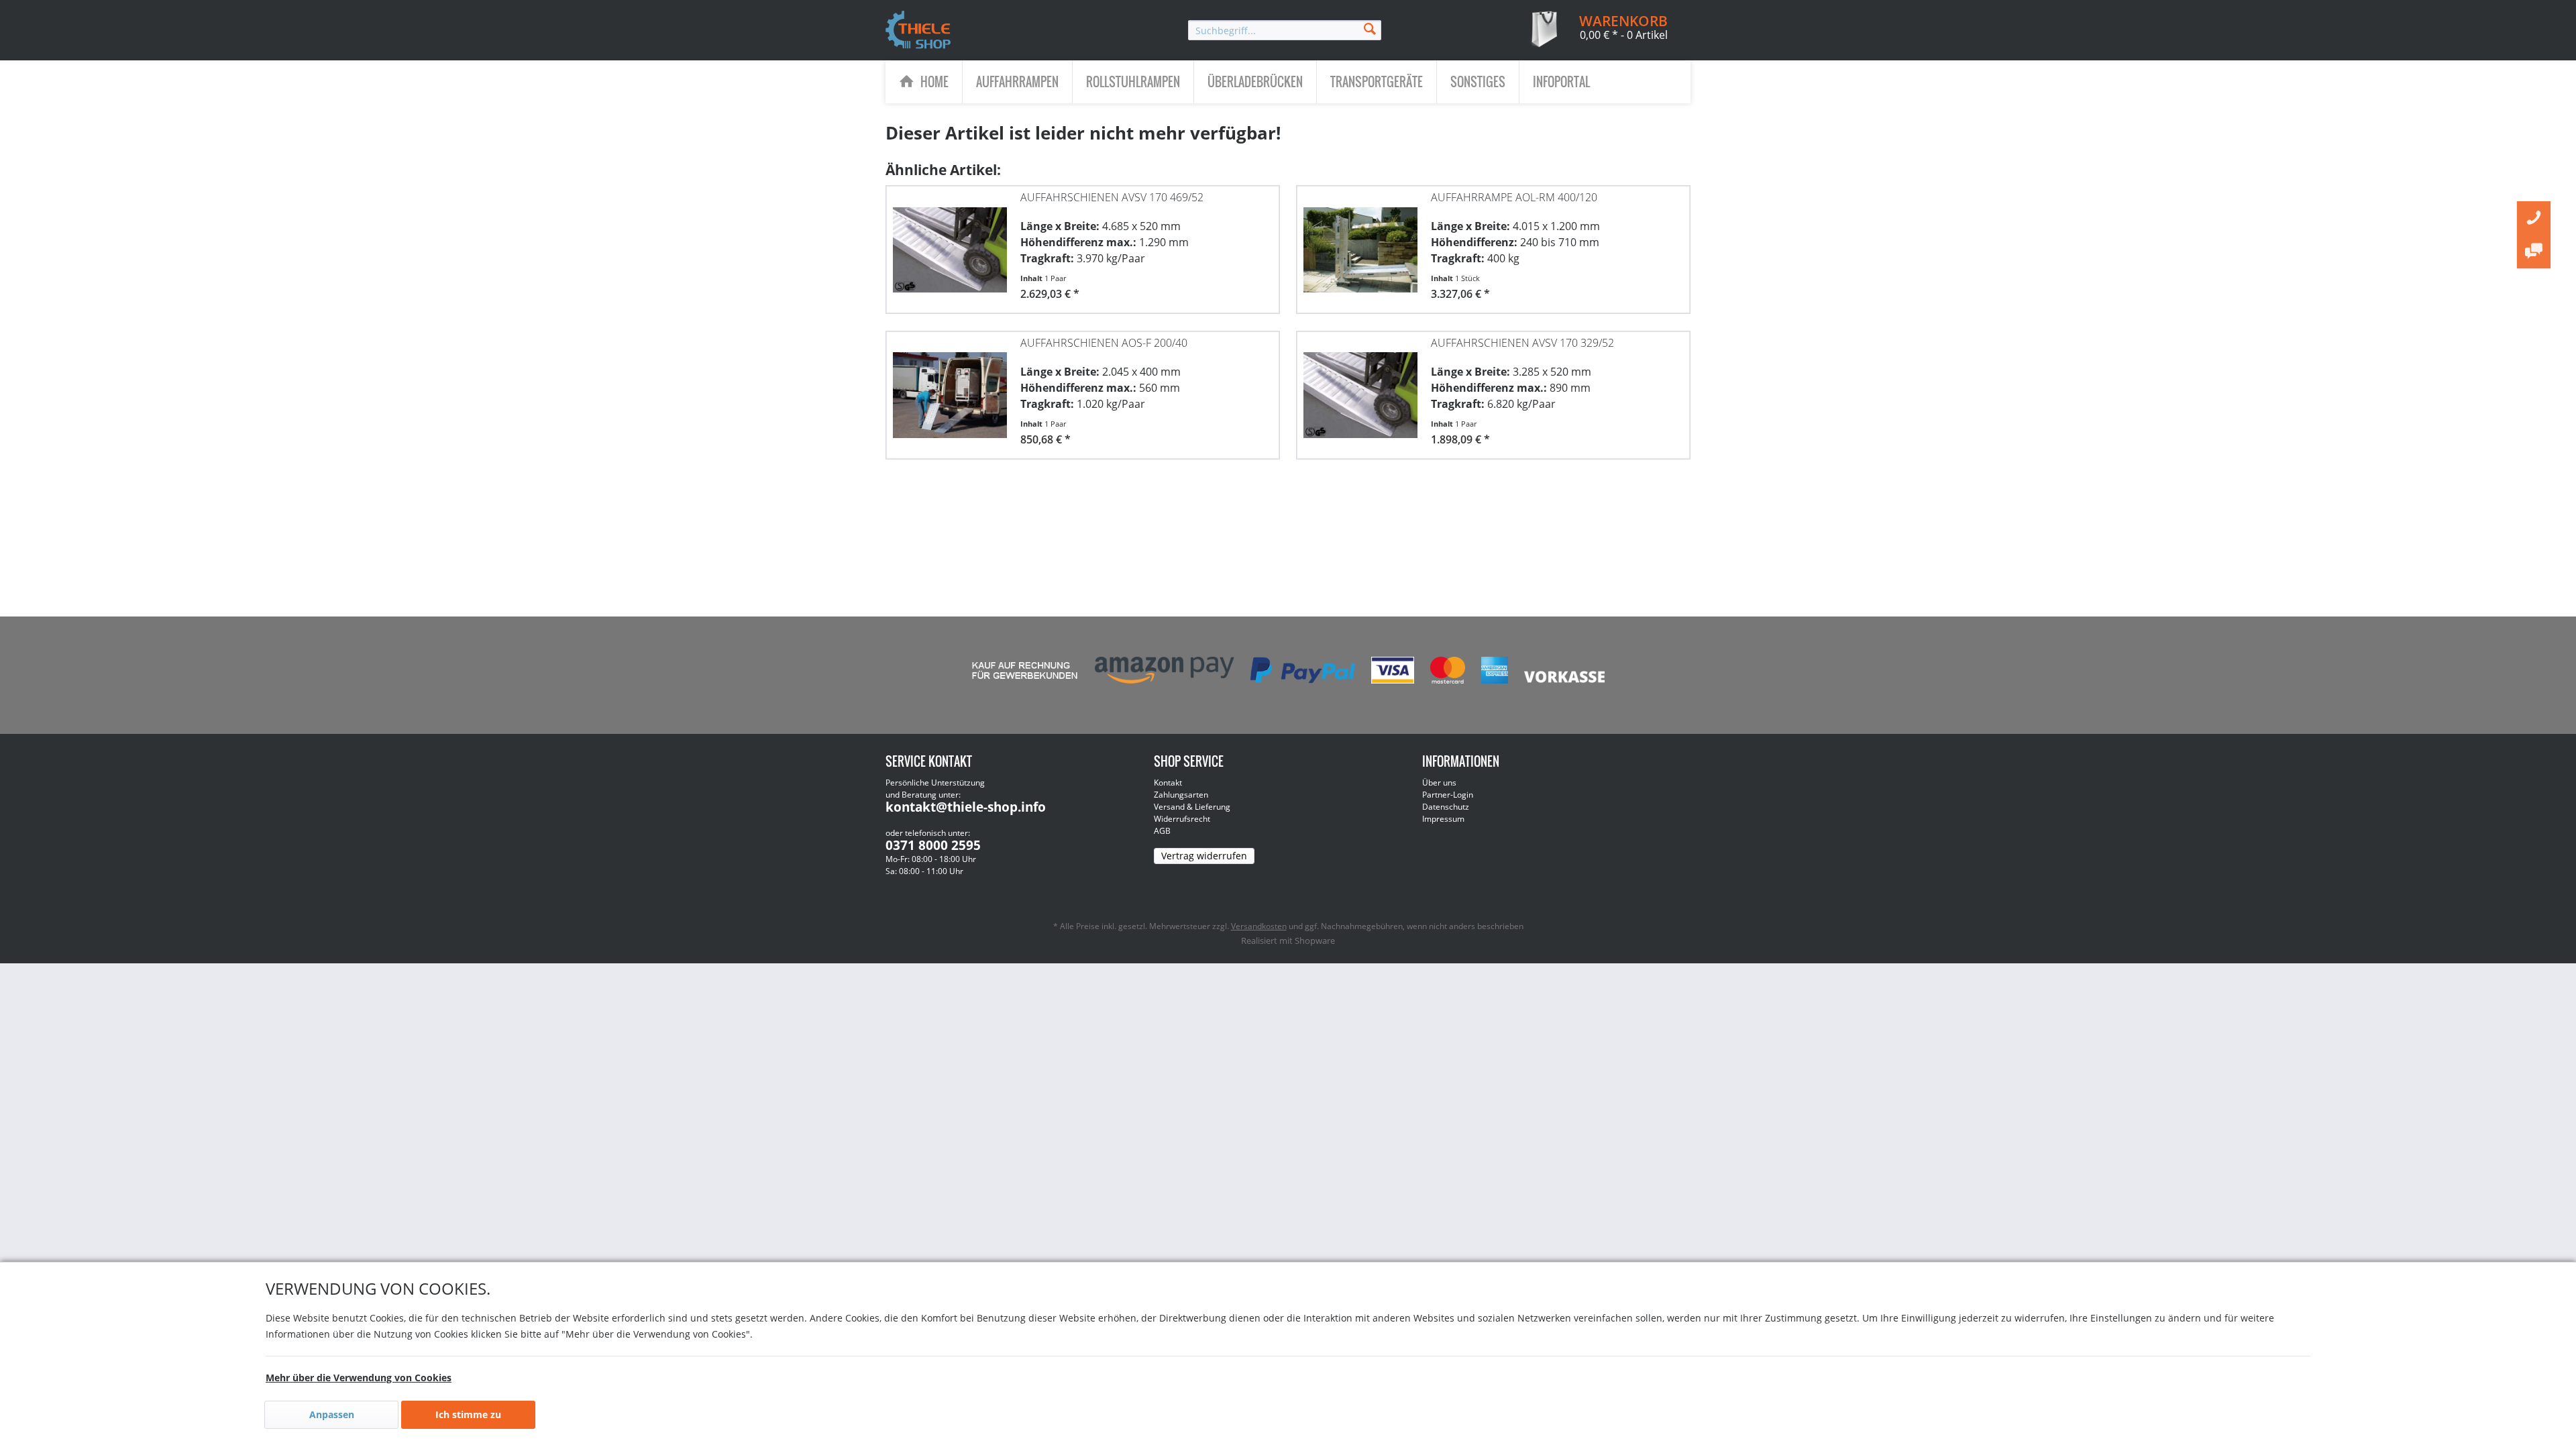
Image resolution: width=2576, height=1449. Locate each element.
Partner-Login (1448, 795)
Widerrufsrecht (1182, 819)
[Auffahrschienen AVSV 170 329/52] (1360, 388)
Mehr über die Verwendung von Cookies (359, 1378)
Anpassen (332, 1414)
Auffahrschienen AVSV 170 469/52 (1112, 197)
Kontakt (1168, 783)
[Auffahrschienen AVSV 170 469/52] (950, 243)
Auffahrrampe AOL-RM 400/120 (1514, 197)
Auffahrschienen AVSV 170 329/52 (1522, 343)
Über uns (1439, 783)
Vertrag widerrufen (1204, 856)
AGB (1162, 831)
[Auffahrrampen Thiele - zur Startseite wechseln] (918, 31)
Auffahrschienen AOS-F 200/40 (1104, 343)
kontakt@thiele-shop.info (966, 807)
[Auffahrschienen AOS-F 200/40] (950, 388)
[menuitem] (1285, 30)
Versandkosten (1259, 926)
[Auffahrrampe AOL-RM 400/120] (1360, 243)
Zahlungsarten (1181, 795)
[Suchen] (1370, 28)
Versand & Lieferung (1192, 807)
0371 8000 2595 (933, 845)
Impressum (1443, 819)
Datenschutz (1446, 807)
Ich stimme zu (468, 1414)
